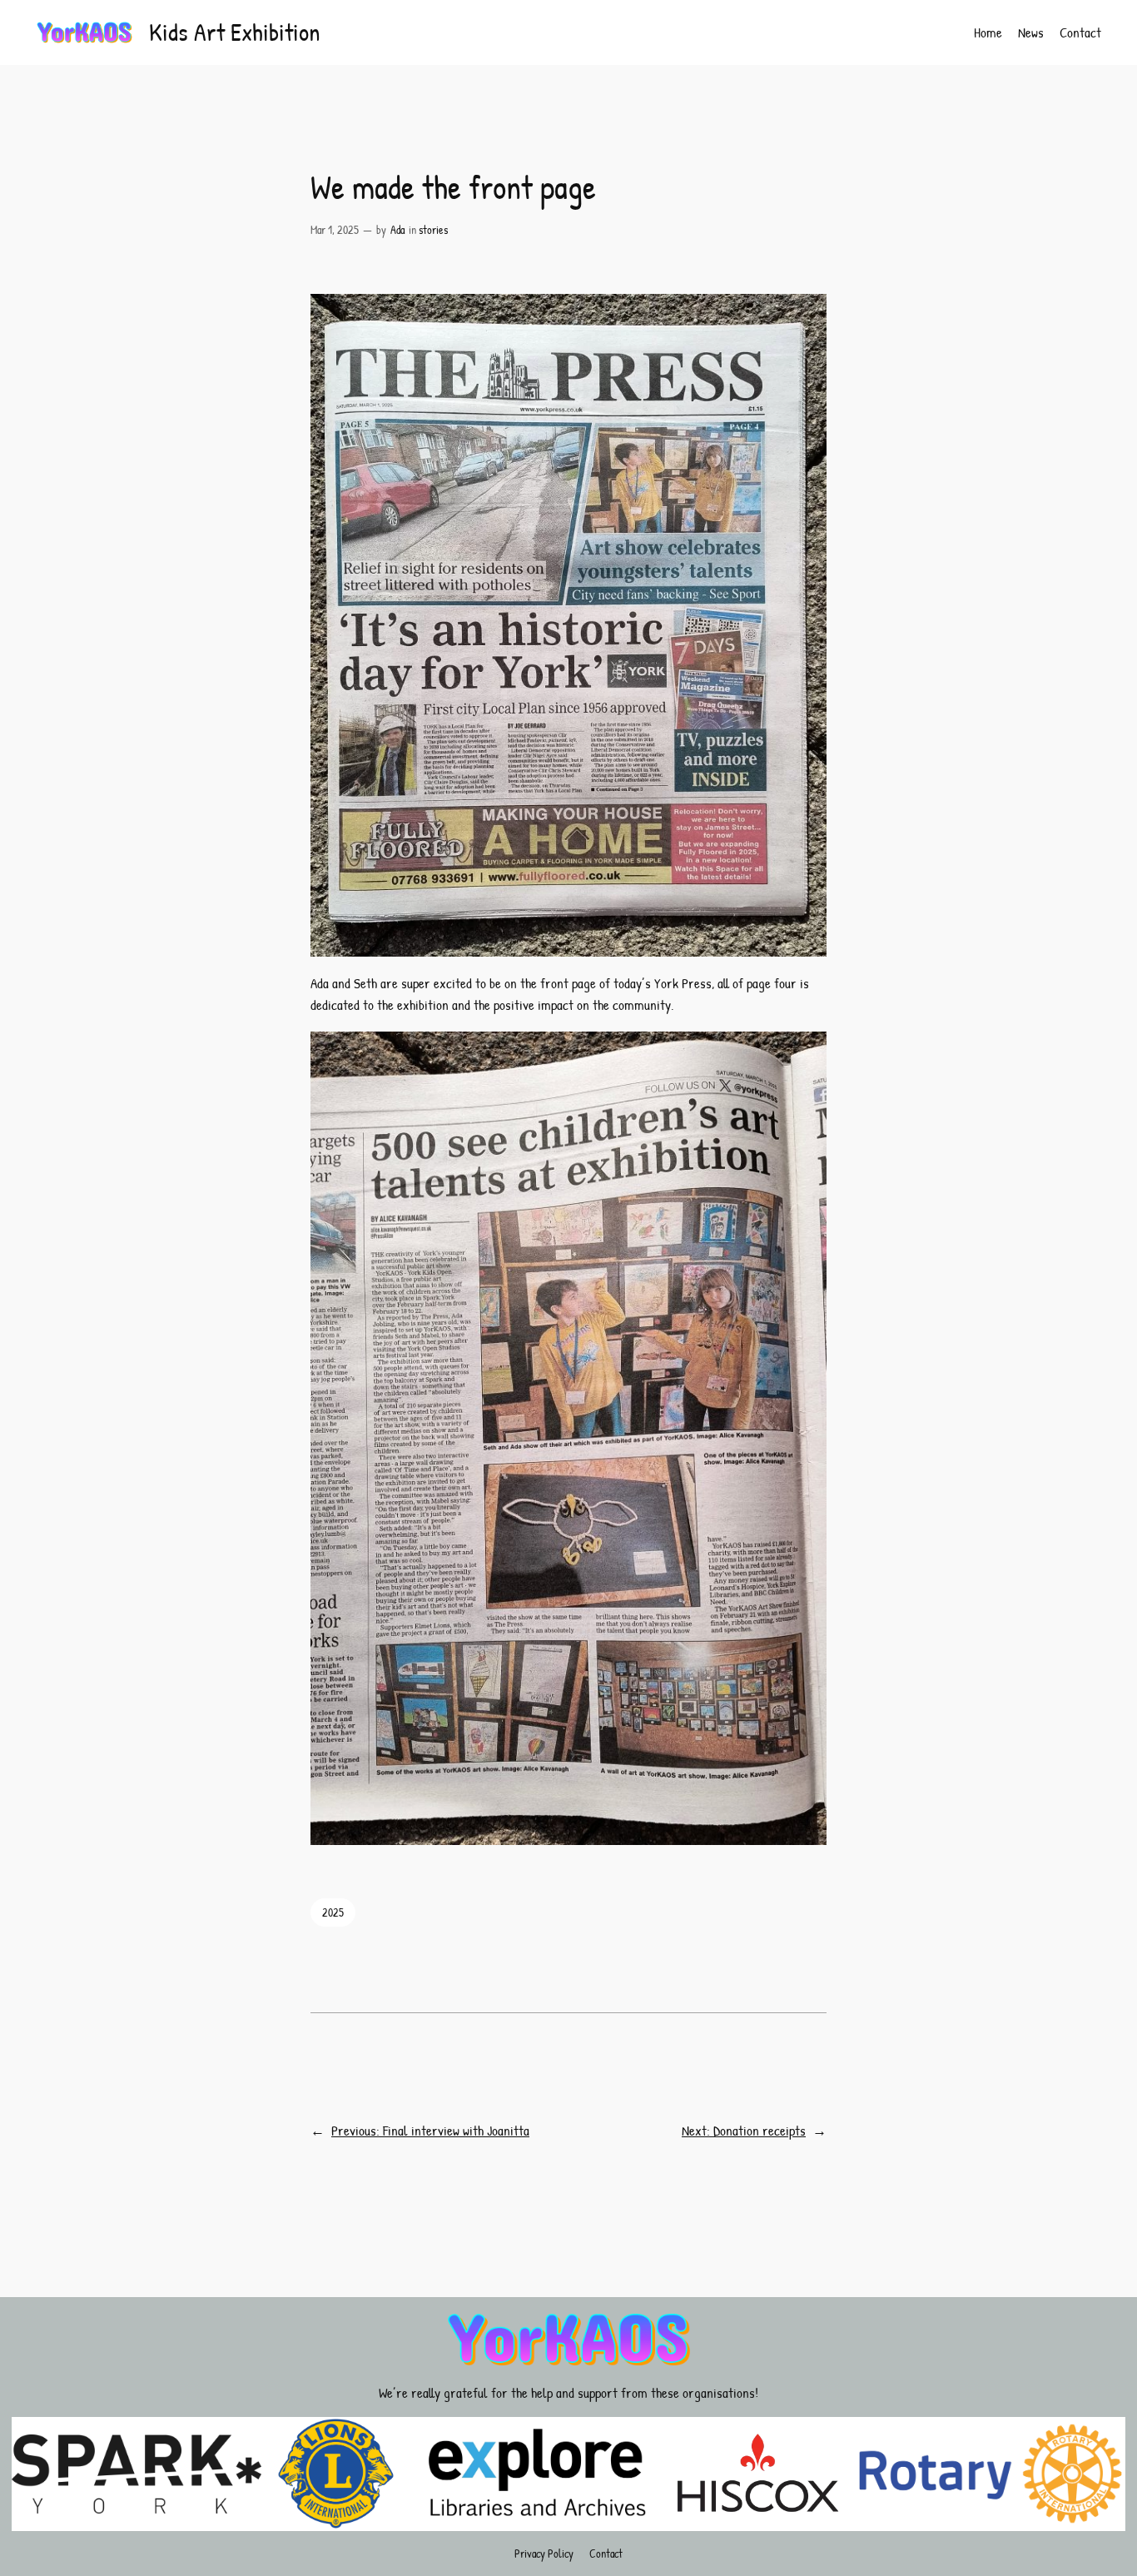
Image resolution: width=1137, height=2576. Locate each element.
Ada (397, 229)
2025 (333, 1912)
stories (433, 229)
